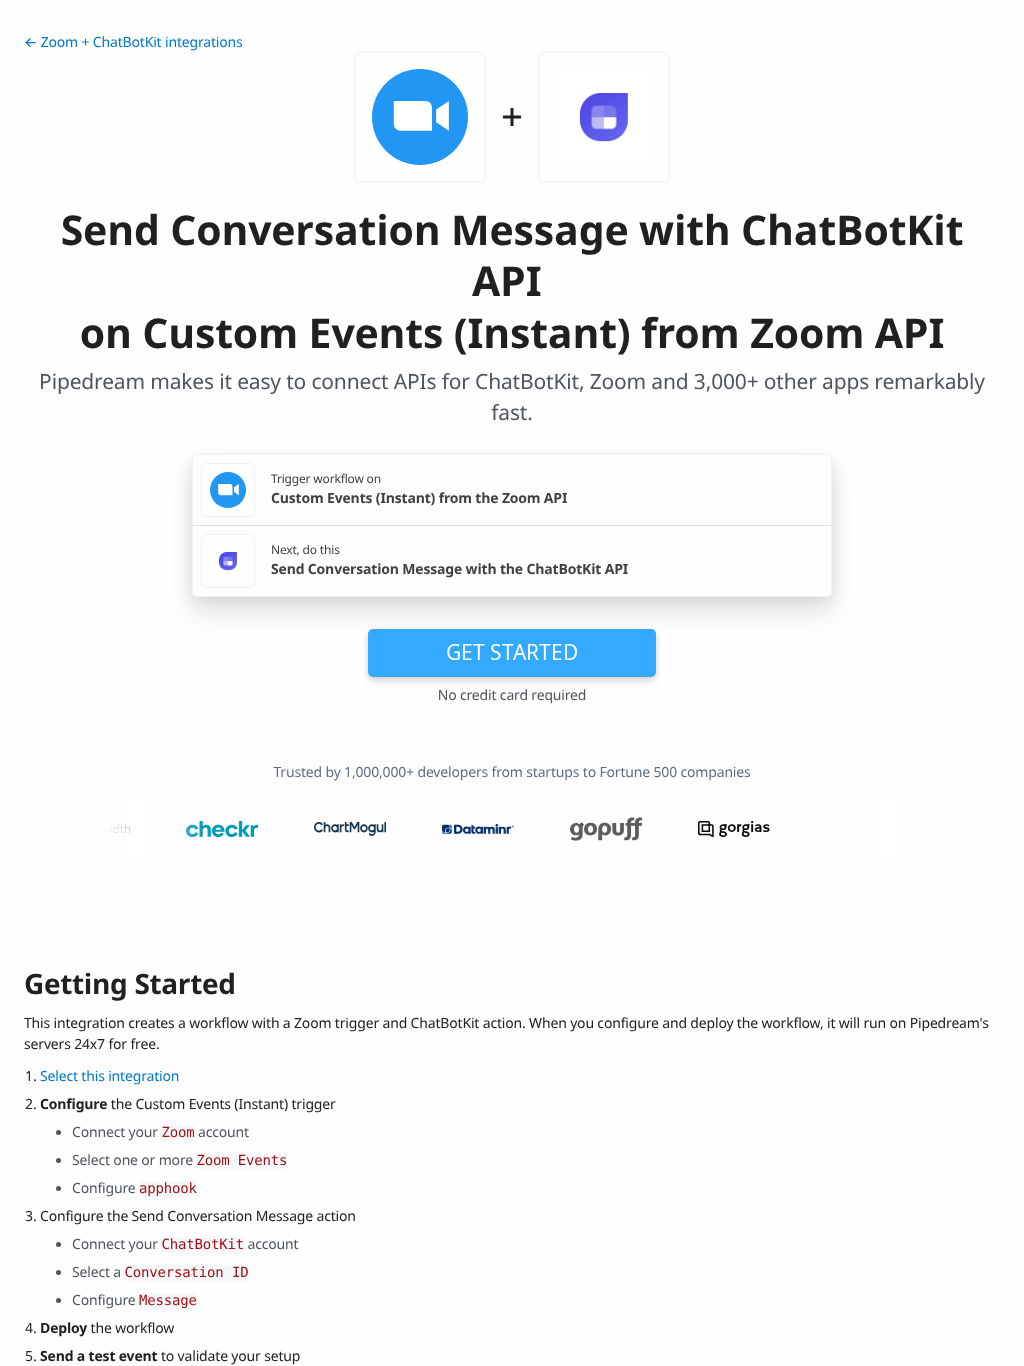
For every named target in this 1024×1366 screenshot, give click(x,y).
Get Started (512, 652)
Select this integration (109, 1076)
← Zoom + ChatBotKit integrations (133, 42)
